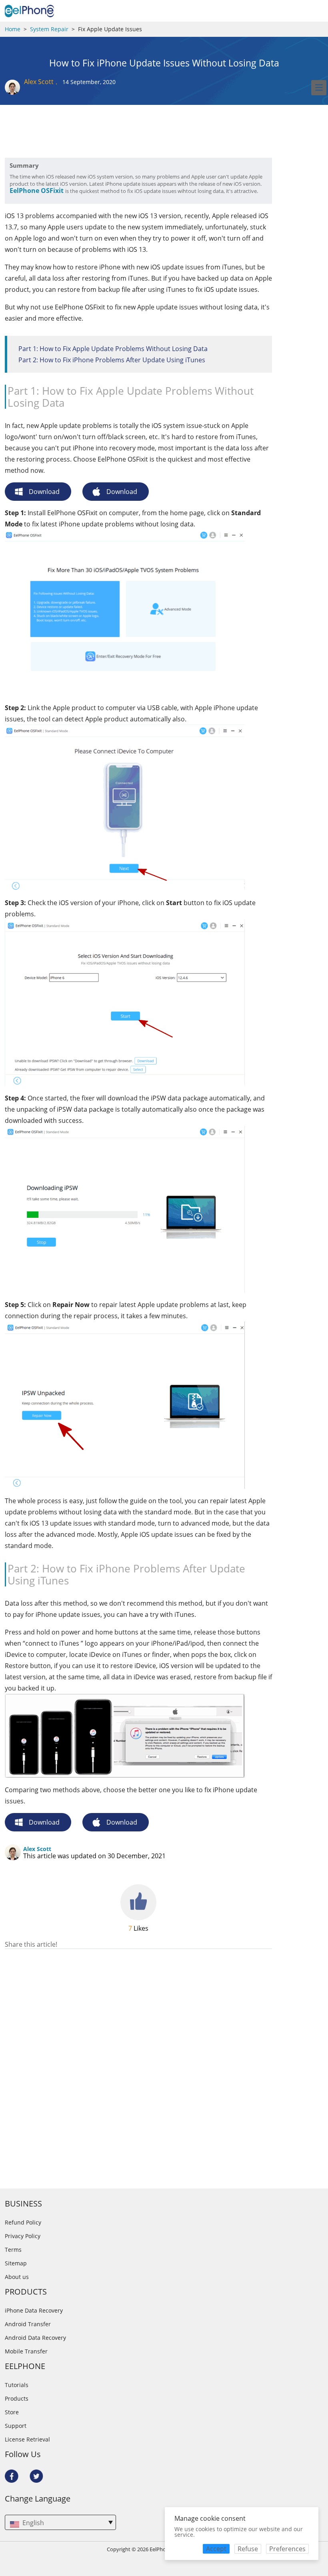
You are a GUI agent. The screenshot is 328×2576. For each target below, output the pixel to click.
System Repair (49, 29)
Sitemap (16, 2263)
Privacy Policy (23, 2236)
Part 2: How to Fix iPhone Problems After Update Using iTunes (112, 360)
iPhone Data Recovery (34, 2311)
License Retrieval (27, 2439)
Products (17, 2399)
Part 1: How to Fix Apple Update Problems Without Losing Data (113, 349)
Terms (13, 2250)
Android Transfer (28, 2324)
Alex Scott (39, 82)
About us (17, 2277)
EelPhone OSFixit (37, 191)
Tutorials (17, 2385)
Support (16, 2426)
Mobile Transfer (26, 2351)
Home (13, 29)
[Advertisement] (69, 138)
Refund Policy (23, 2223)
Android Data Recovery (35, 2338)
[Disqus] (138, 2052)
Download (44, 492)
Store (12, 2412)
